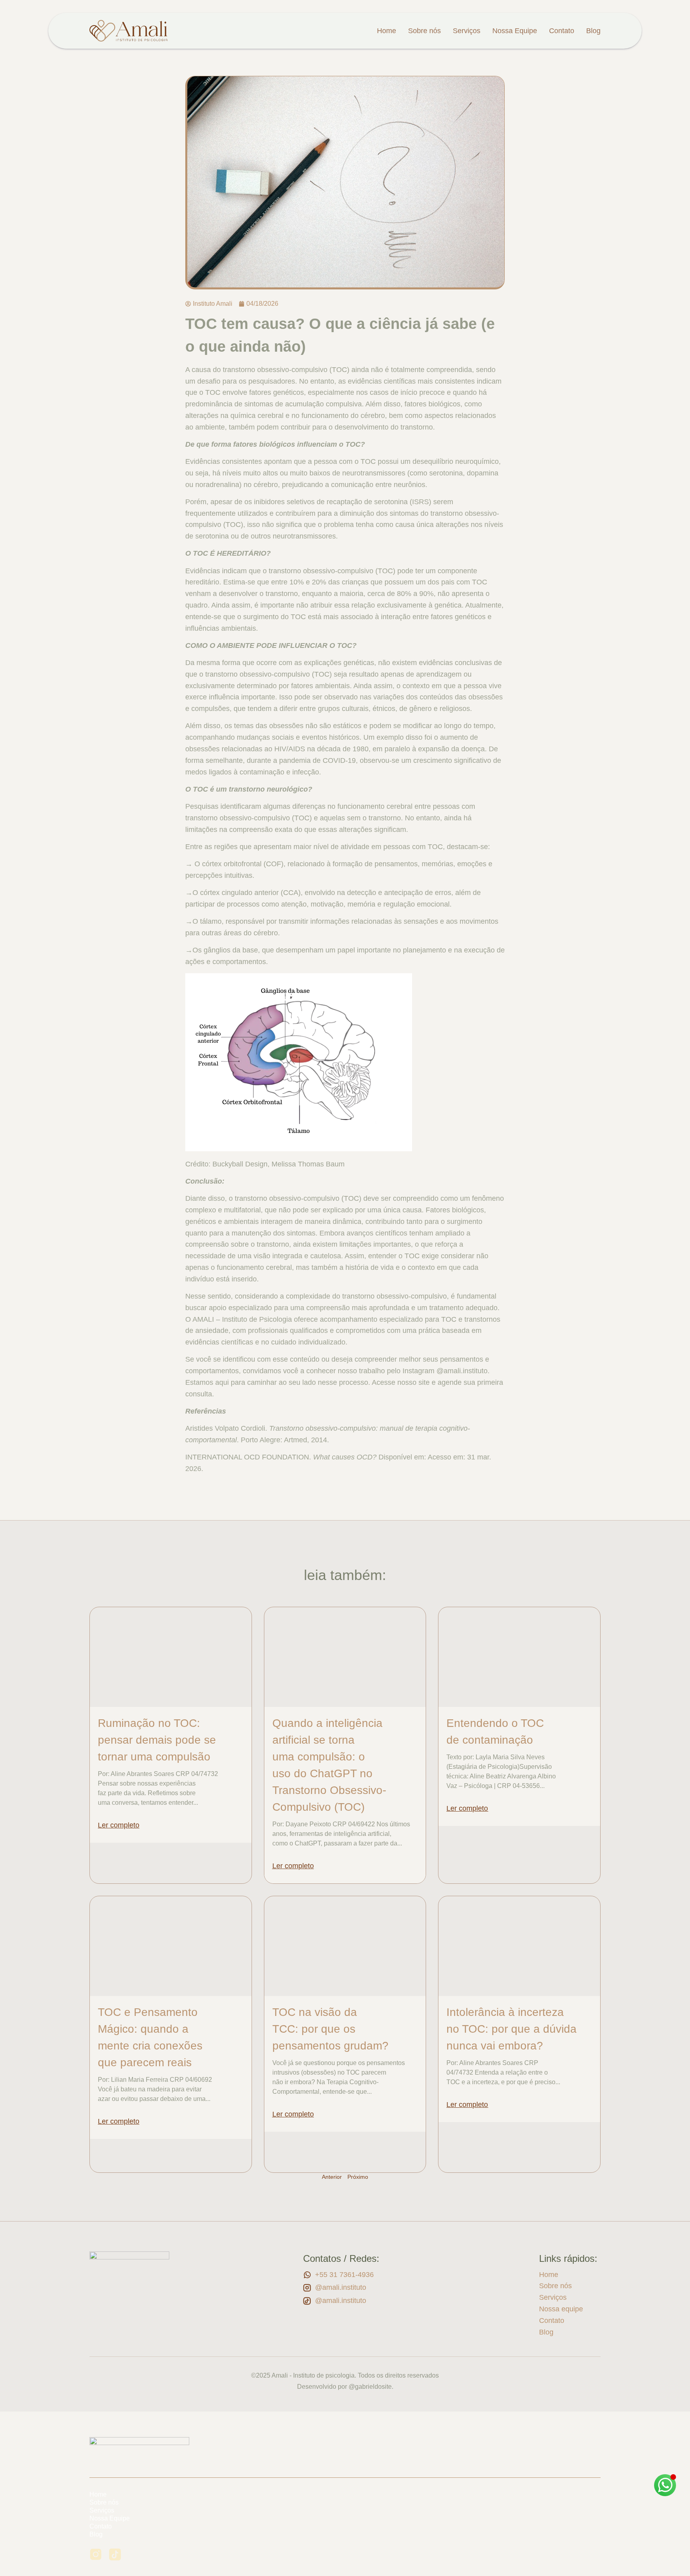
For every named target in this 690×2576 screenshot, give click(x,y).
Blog (593, 31)
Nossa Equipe (515, 31)
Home (387, 31)
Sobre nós (424, 31)
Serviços (467, 31)
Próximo (358, 2177)
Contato (562, 31)
